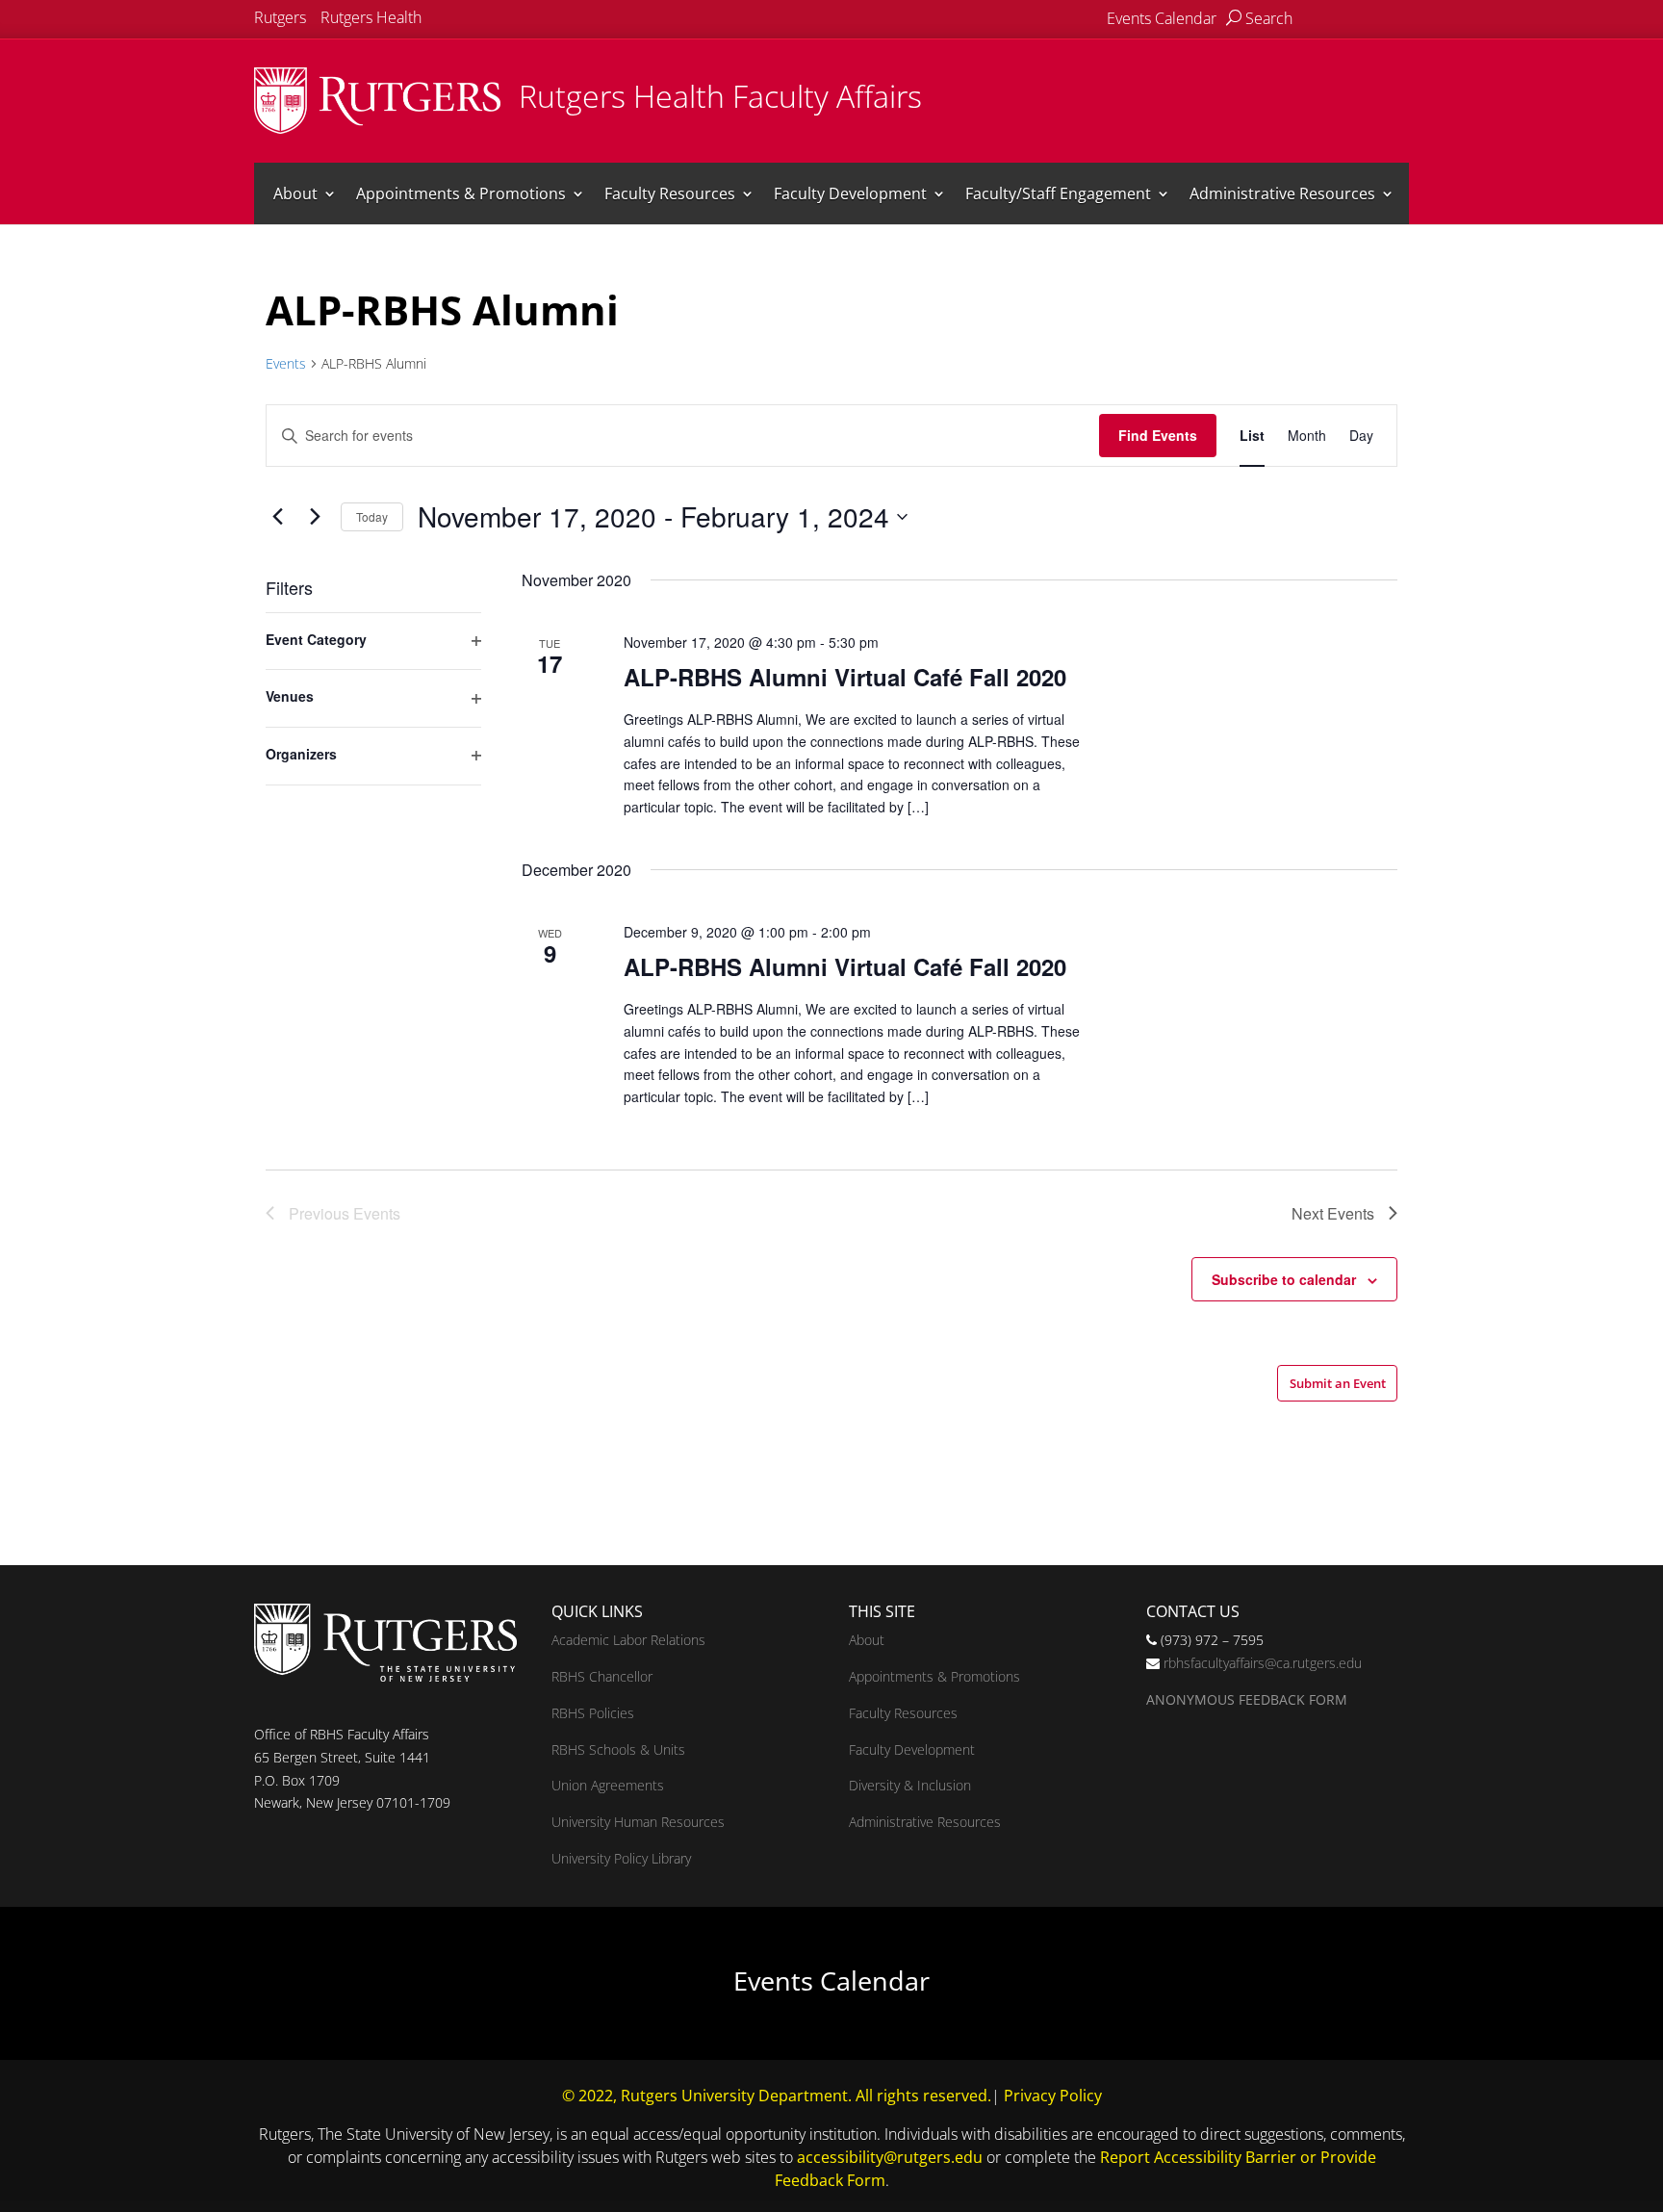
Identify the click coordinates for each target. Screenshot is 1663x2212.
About (295, 193)
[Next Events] (315, 517)
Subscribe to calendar (1284, 1279)
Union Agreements (608, 1785)
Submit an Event (1338, 1383)
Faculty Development (850, 193)
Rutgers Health (371, 17)
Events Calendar (1162, 18)
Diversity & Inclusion (910, 1785)
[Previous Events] (277, 517)
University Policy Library (621, 1858)
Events (286, 363)
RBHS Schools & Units (618, 1749)
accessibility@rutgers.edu (890, 2157)
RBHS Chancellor (602, 1676)
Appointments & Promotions (461, 193)
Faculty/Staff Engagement (1058, 193)
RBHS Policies (593, 1713)
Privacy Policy (1053, 2096)
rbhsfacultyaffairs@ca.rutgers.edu (1263, 1663)
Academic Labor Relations (628, 1640)
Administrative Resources (1282, 193)
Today (372, 516)
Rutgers (280, 17)
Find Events (1158, 435)
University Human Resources (638, 1822)
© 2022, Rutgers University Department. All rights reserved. (777, 2096)
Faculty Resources (670, 193)
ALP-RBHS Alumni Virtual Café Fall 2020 (845, 677)
